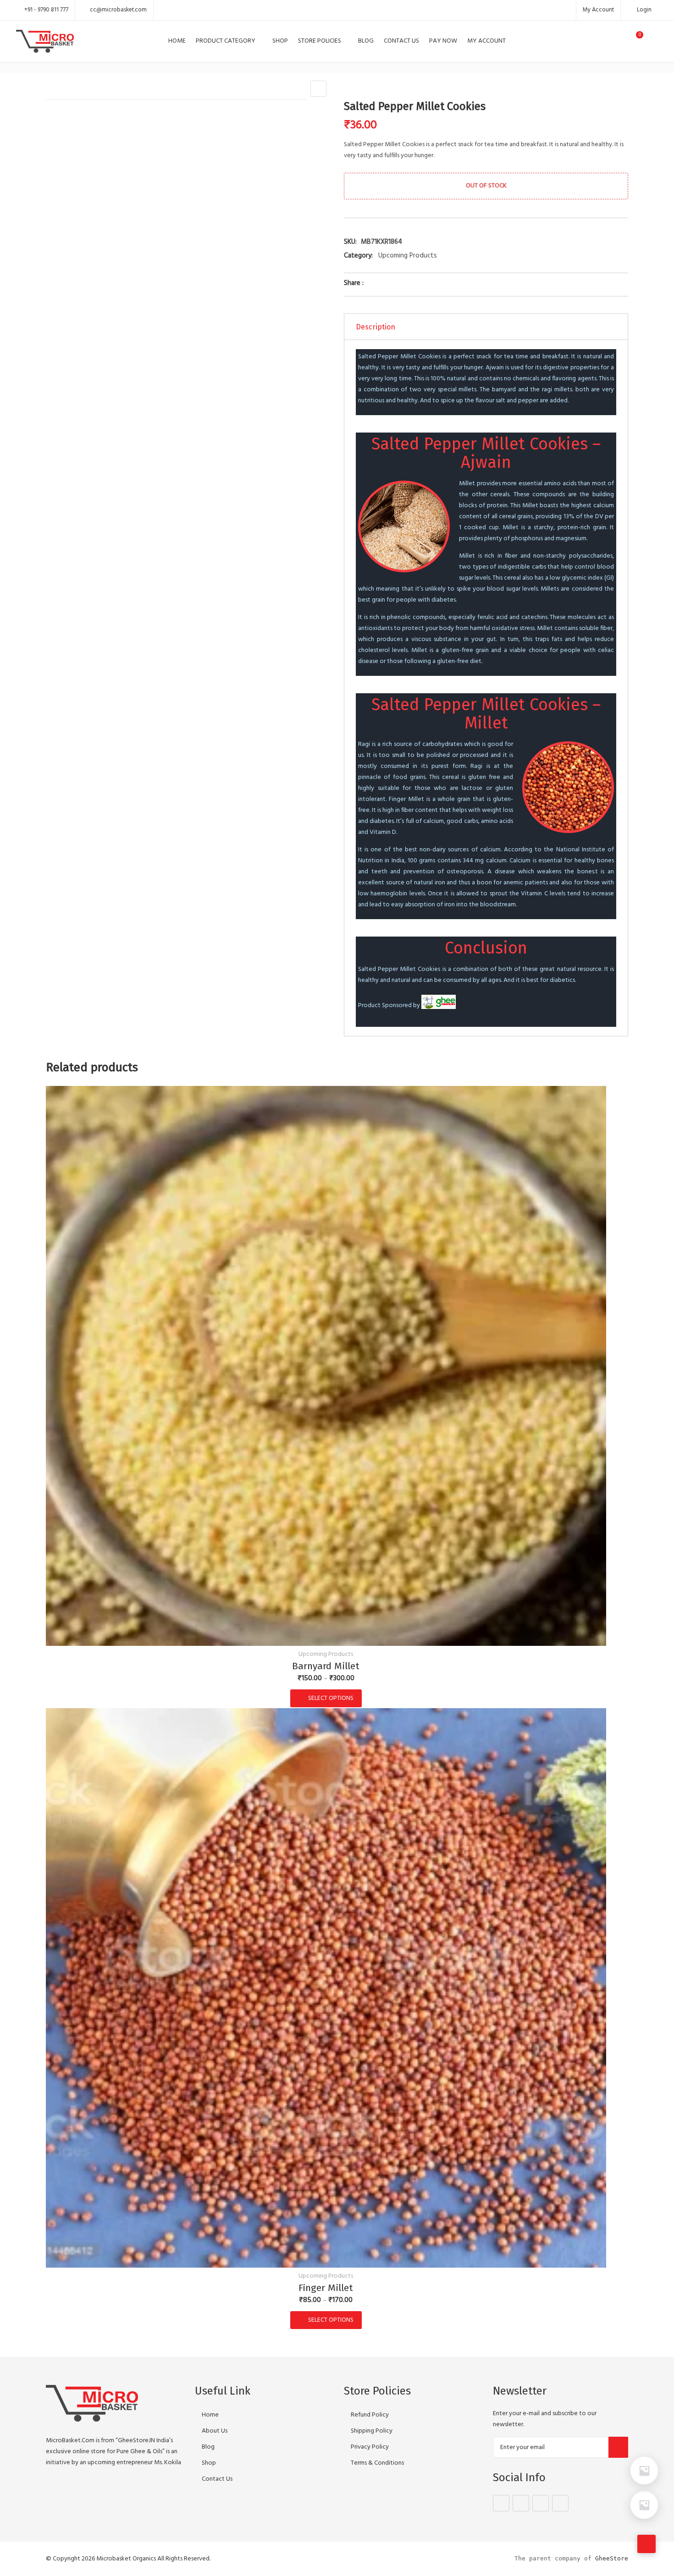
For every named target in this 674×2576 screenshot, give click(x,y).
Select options (331, 1698)
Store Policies (320, 41)
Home (177, 41)
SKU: (350, 242)
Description (376, 327)
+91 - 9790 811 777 (46, 10)
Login (644, 10)
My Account (598, 10)
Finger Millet (326, 2288)
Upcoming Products (408, 256)
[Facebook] (501, 2503)
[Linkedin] (560, 2503)
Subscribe (618, 2447)
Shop (280, 41)
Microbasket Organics (126, 2559)
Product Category (226, 41)
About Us (215, 2431)
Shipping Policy (372, 2431)
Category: (358, 256)
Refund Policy (370, 2415)
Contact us (401, 41)
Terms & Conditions (377, 2463)
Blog (366, 41)
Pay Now (443, 41)
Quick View (326, 1633)
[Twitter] (521, 2503)
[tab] (486, 327)
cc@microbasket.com (118, 10)
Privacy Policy (370, 2447)
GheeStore (612, 2558)
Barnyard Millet (326, 1666)
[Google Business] (541, 2503)
